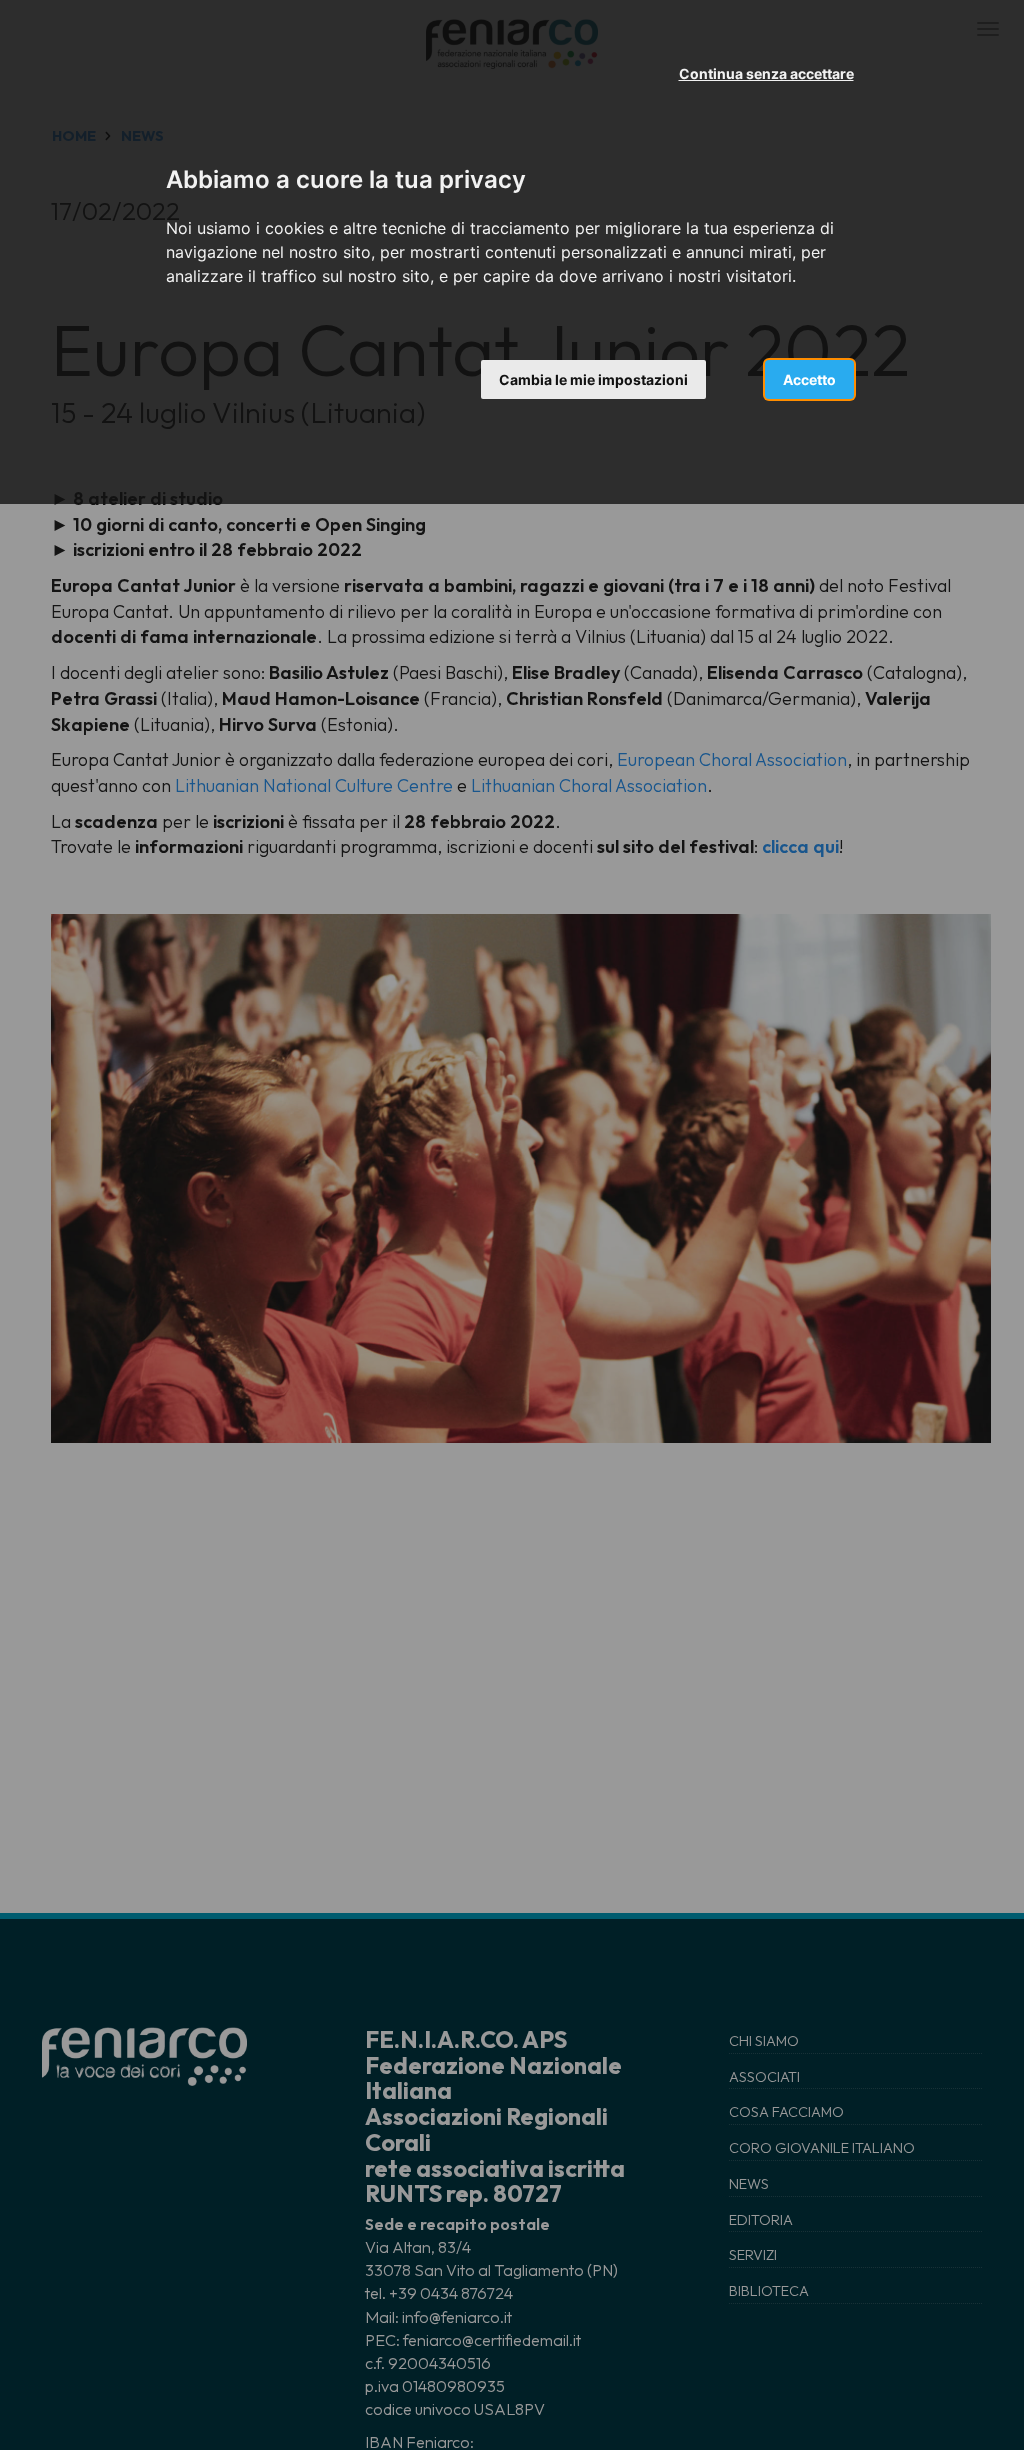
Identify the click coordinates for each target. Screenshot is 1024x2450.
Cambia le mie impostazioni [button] (593, 379)
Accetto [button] (809, 379)
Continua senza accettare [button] (766, 73)
